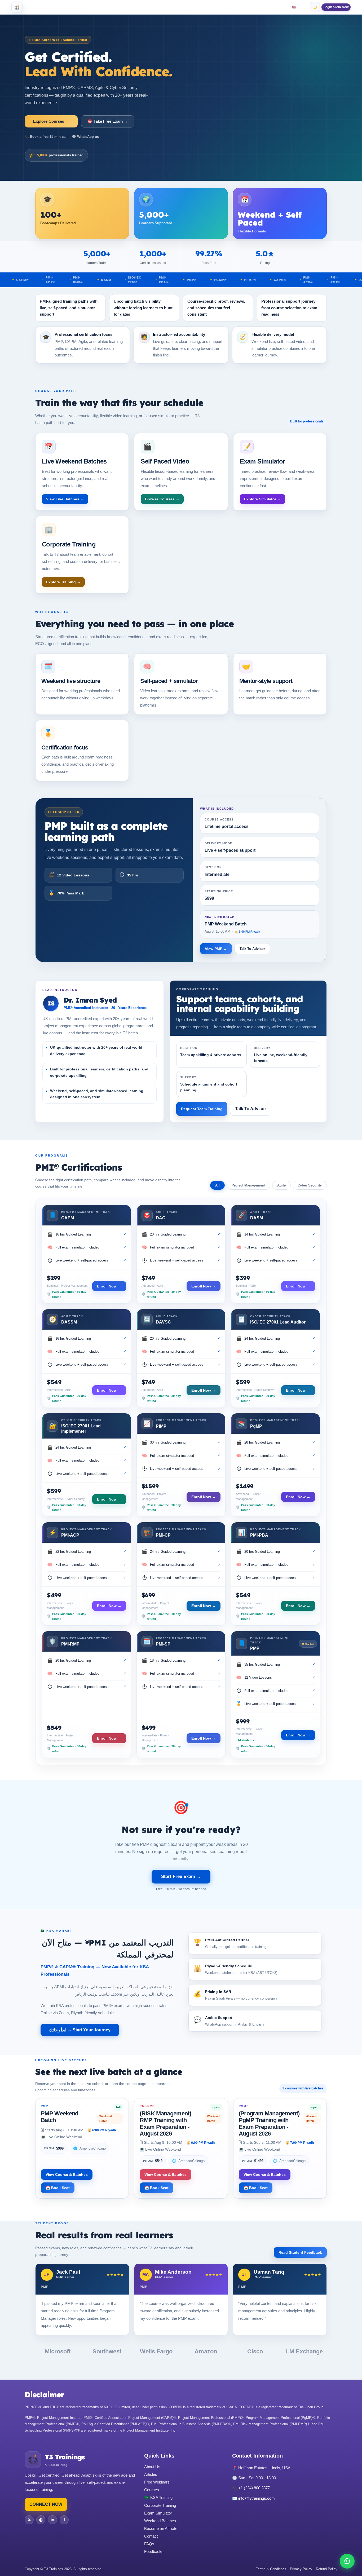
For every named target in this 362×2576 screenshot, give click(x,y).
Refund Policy (327, 2569)
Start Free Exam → (181, 1876)
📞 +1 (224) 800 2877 (251, 2488)
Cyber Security (310, 1185)
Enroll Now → (109, 1286)
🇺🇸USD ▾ (299, 7)
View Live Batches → (65, 499)
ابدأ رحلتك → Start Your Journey (80, 2030)
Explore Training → (63, 582)
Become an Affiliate (161, 2528)
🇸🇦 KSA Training (158, 2497)
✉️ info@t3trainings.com (253, 2498)
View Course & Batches (67, 2174)
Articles (151, 2474)
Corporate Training (160, 2505)
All (217, 1185)
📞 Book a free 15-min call (46, 137)
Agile (281, 1185)
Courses (152, 2490)
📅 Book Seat (58, 2188)
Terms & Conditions (271, 2569)
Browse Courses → (162, 499)
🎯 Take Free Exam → (108, 121)
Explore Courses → (51, 121)
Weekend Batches (160, 2521)
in (52, 2520)
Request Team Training (202, 1109)
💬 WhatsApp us (85, 137)
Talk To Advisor (252, 949)
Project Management (248, 1185)
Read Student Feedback (300, 2252)
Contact (151, 2536)
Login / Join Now (336, 7)
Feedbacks (154, 2551)
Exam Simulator (158, 2513)
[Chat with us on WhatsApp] (347, 2561)
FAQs (149, 2544)
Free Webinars (157, 2482)
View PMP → (216, 949)
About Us (152, 2467)
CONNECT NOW (46, 2504)
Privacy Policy (301, 2569)
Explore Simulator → (262, 499)
